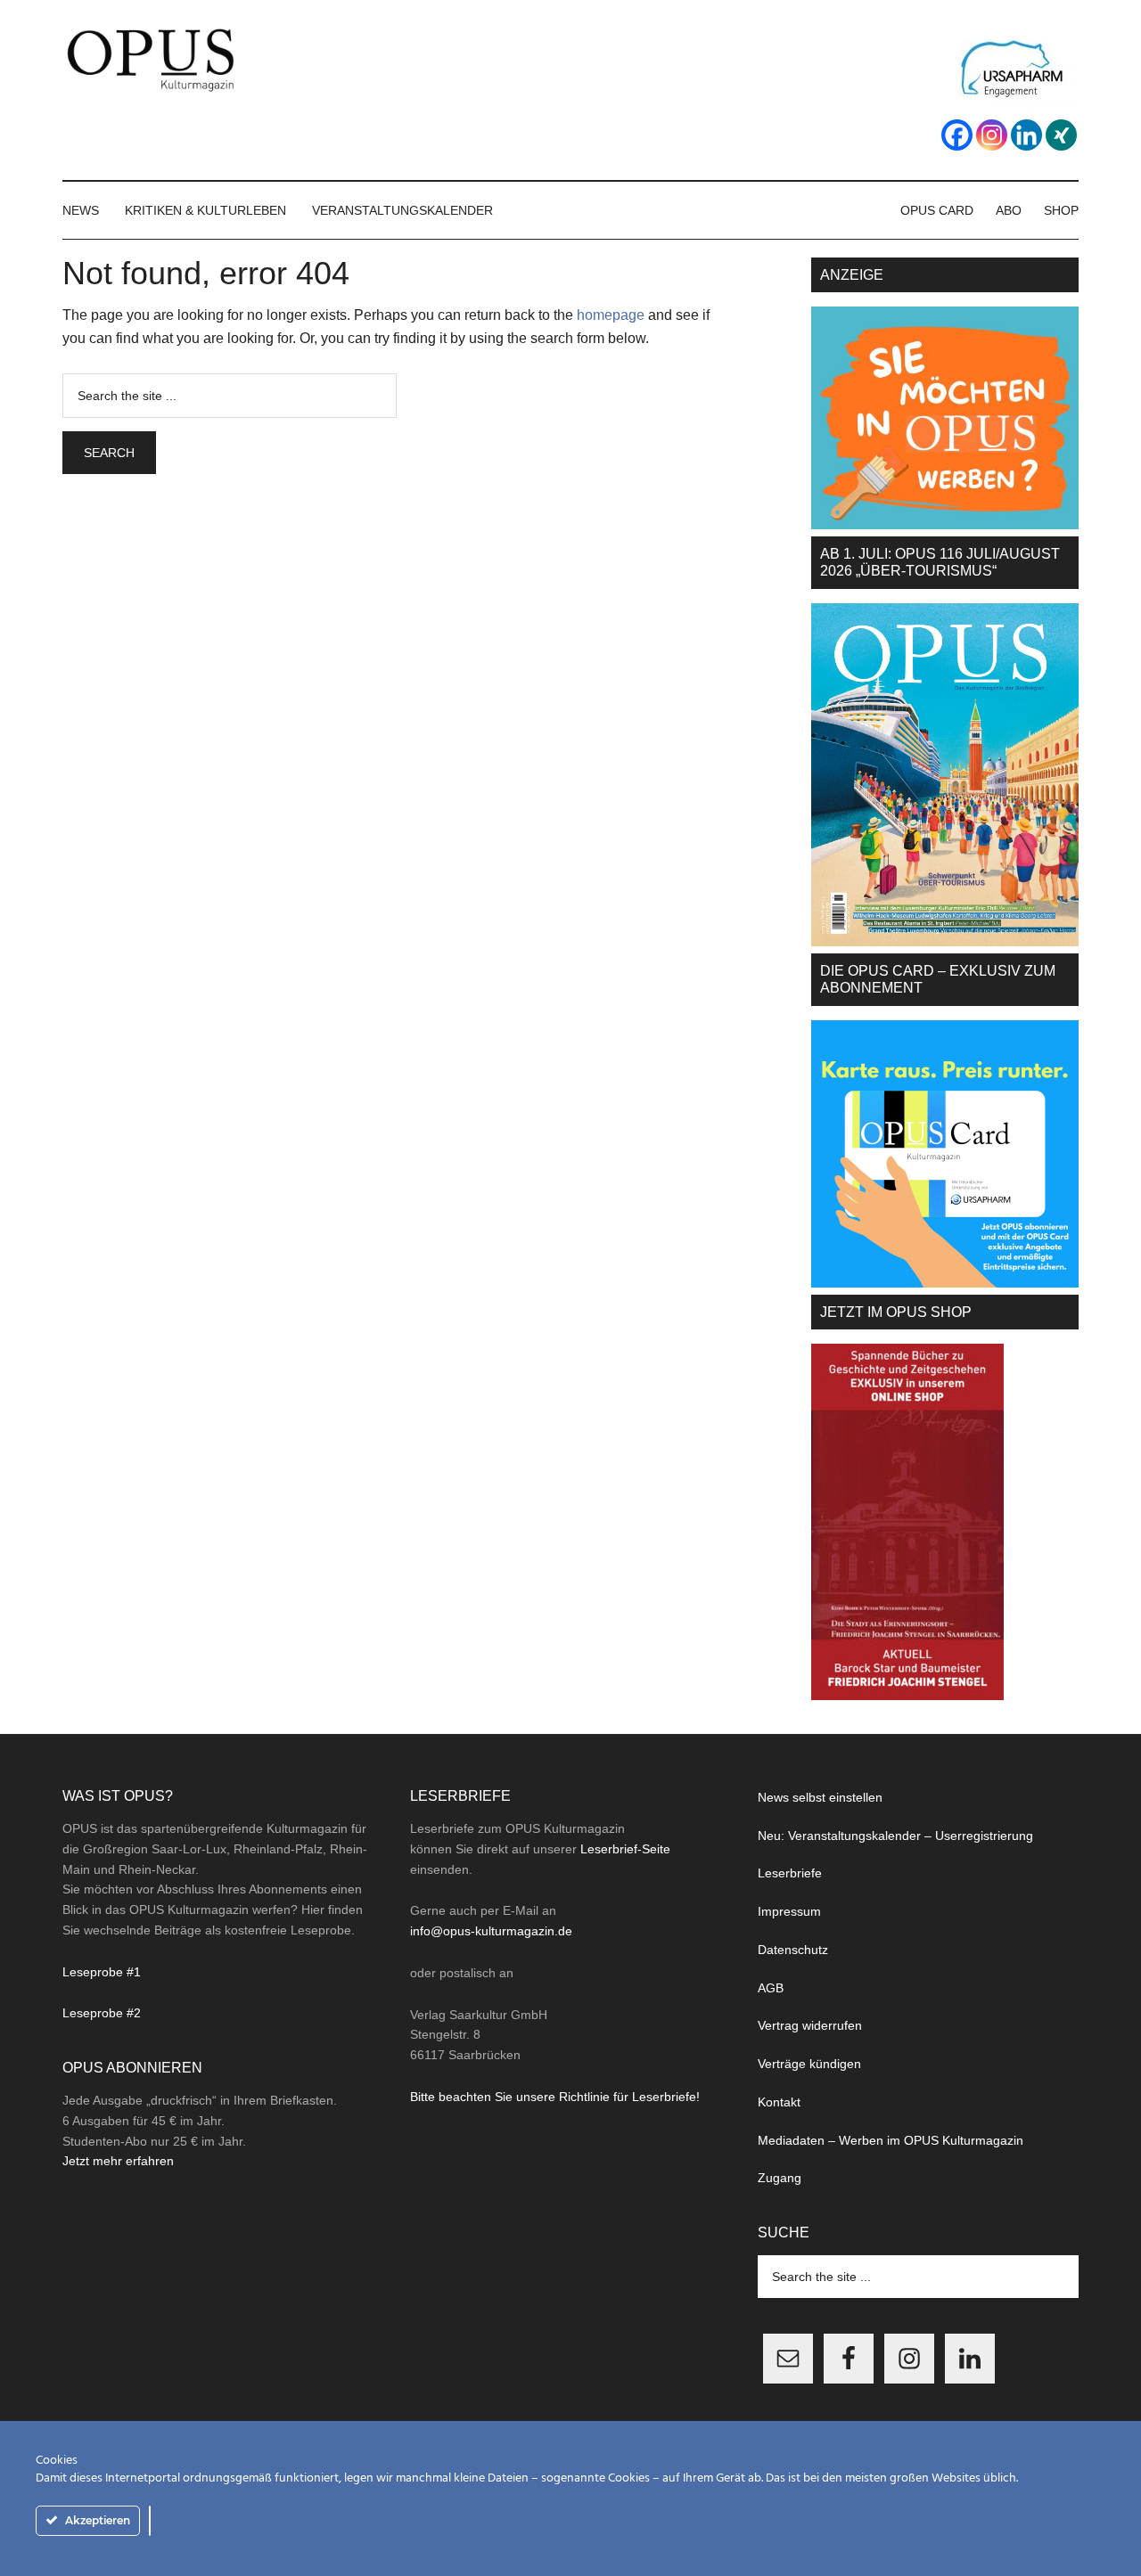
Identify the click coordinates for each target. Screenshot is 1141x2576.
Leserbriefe (790, 1873)
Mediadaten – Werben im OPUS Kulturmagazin (891, 2140)
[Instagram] (992, 135)
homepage (611, 315)
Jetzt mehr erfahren (118, 2161)
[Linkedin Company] (1026, 135)
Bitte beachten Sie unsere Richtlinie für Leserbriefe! (555, 2097)
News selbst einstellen (820, 1797)
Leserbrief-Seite (625, 1849)
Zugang (780, 2178)
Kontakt (779, 2102)
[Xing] (1061, 135)
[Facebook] (957, 135)
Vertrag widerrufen (810, 2025)
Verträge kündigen (809, 2064)
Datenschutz (793, 1950)
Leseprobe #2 (102, 2013)
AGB (771, 1988)
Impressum (789, 1911)
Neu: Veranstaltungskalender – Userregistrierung (895, 1836)
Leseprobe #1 (102, 1972)
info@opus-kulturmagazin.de (491, 1931)
